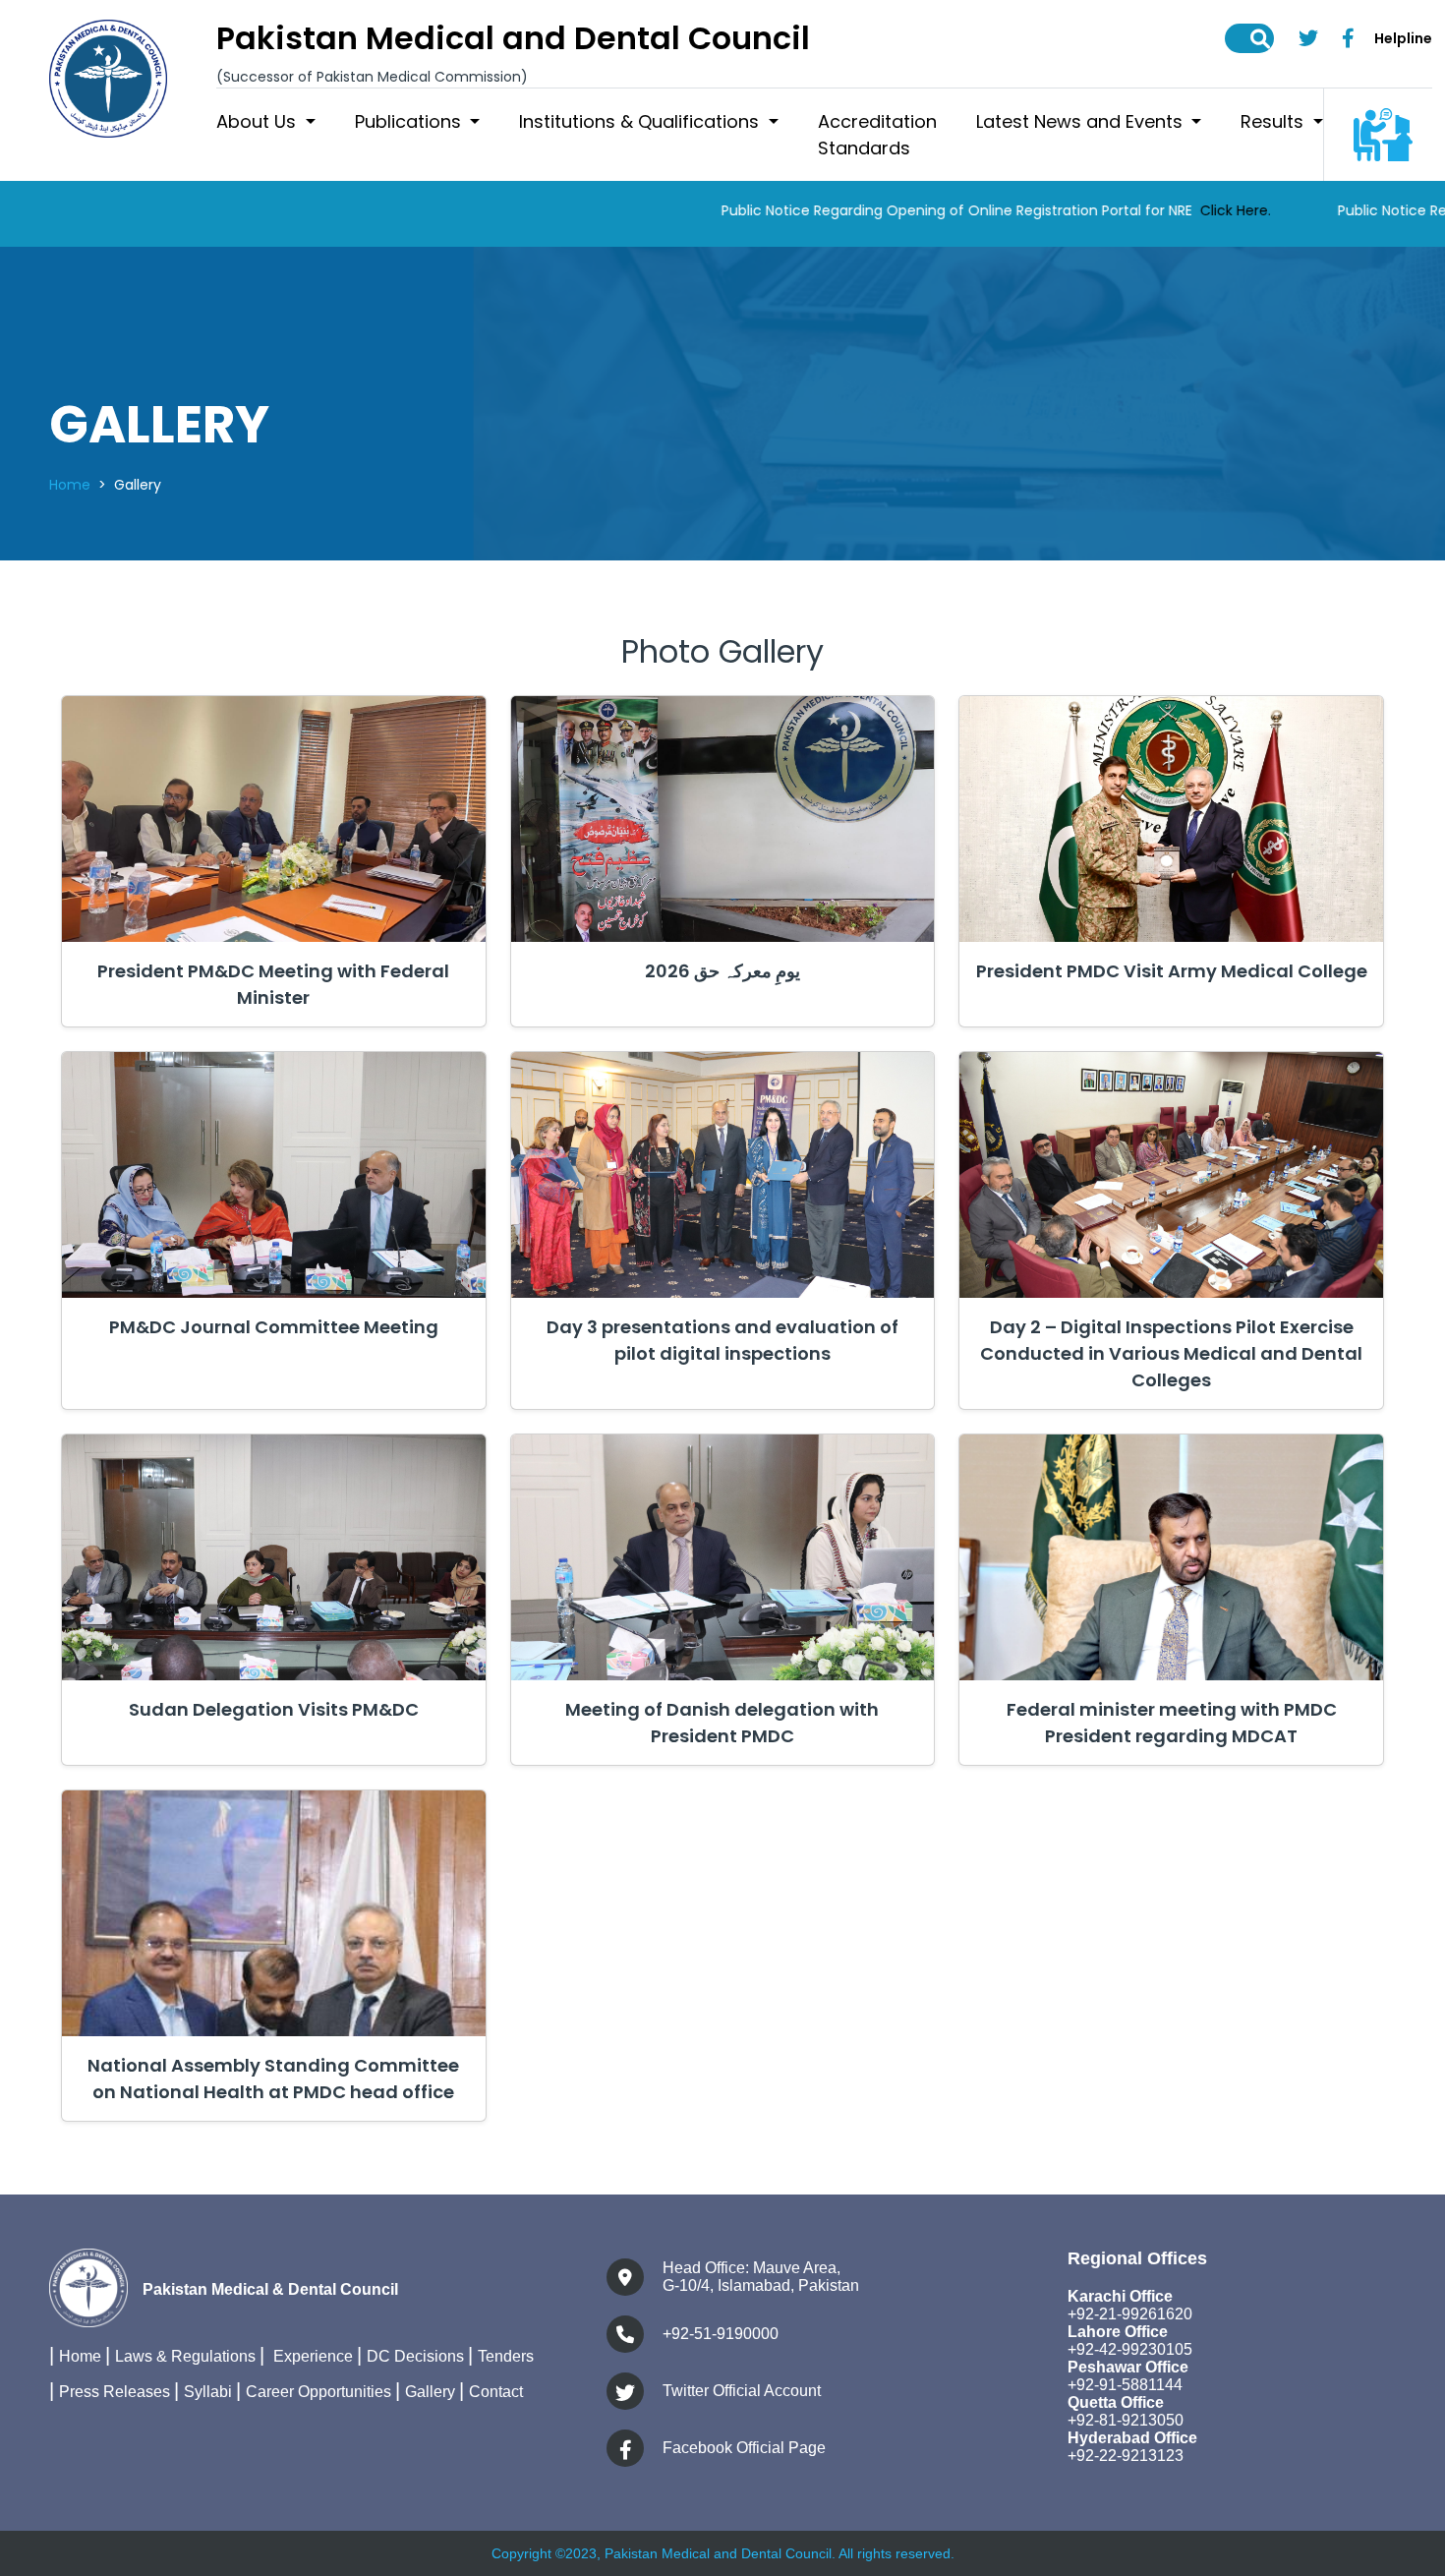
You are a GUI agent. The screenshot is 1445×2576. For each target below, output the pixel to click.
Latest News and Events (1082, 121)
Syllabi (208, 2392)
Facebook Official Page (744, 2448)
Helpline (1403, 38)
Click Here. (1132, 210)
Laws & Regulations (185, 2356)
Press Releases (115, 2392)
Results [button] (1274, 121)
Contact (496, 2392)
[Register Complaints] (1383, 134)
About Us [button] (259, 121)
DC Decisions (415, 2356)
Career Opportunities (318, 2392)
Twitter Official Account (742, 2391)
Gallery (430, 2392)
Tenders (506, 2356)
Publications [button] (410, 121)
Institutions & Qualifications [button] (641, 121)
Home (70, 485)
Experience (311, 2356)
